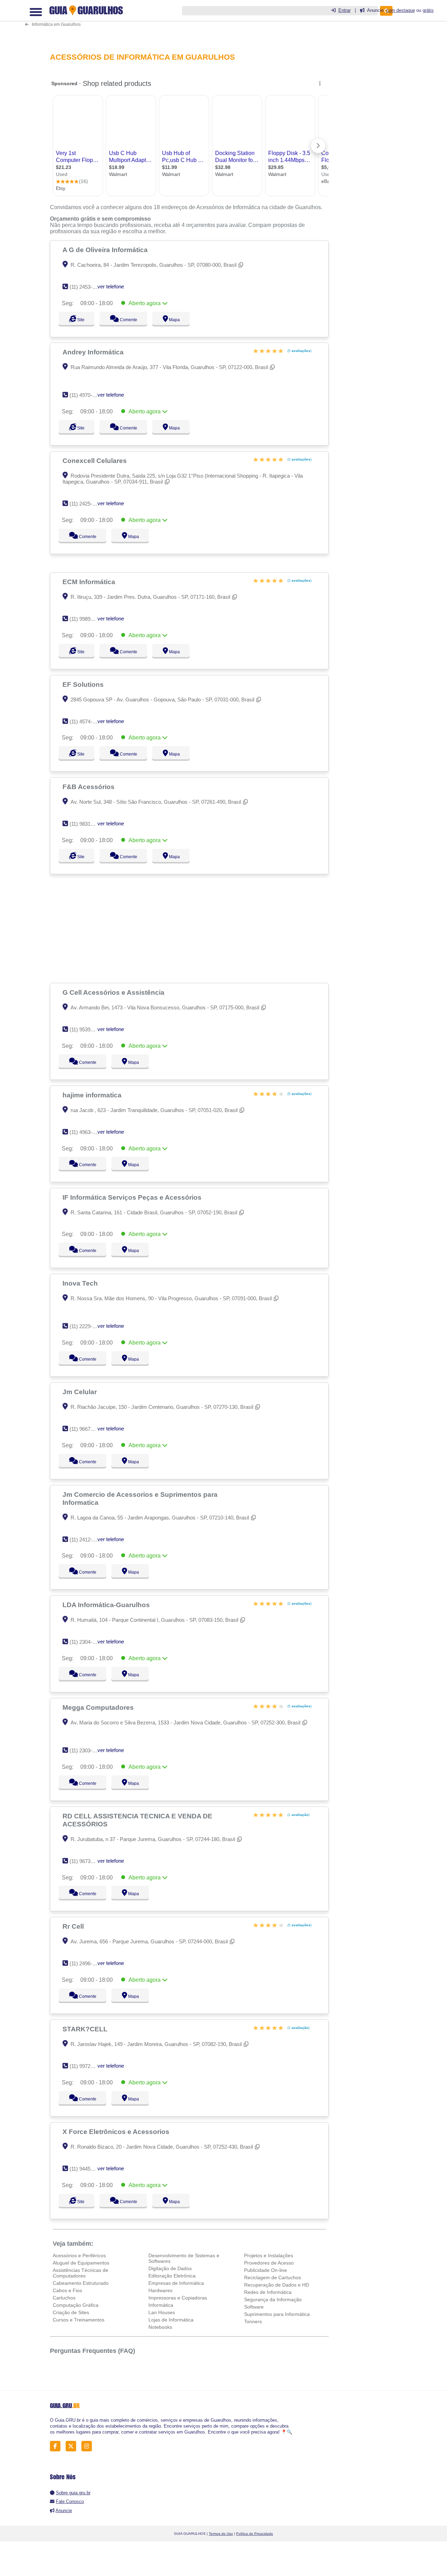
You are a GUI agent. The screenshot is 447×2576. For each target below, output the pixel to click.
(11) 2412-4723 (86, 1540)
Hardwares (160, 2290)
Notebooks (160, 2327)
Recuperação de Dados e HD (277, 2285)
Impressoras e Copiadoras (178, 2298)
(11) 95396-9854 (88, 1029)
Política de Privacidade (255, 2534)
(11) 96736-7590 (88, 1861)
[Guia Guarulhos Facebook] (57, 2446)
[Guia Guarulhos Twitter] (73, 2446)
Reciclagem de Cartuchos (273, 2277)
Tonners (253, 2321)
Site (80, 320)
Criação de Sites (71, 2312)
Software (254, 2307)
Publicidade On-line (266, 2270)
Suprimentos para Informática (277, 2314)
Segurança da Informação (273, 2299)
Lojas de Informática (171, 2320)
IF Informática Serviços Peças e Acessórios (133, 1197)
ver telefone (111, 286)
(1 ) (298, 1815)
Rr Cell (74, 1926)
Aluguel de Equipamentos (81, 2263)
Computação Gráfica (76, 2305)
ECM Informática (90, 582)
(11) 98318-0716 (88, 824)
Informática (161, 2305)
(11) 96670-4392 (88, 1429)
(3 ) (299, 459)
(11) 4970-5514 (86, 395)
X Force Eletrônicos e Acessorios (117, 2132)
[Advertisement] (191, 928)
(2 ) (299, 1603)
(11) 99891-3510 (88, 619)
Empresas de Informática (176, 2283)
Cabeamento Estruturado (81, 2283)
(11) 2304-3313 (86, 1642)
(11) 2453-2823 (86, 287)
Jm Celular (80, 1392)
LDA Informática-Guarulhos (107, 1605)
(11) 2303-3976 (86, 1750)
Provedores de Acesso (269, 2263)
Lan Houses (162, 2312)
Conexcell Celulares (96, 461)
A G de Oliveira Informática (106, 250)
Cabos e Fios (67, 2290)
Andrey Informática (94, 352)
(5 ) (299, 351)
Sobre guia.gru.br (73, 2493)
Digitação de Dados (170, 2268)
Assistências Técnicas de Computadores (80, 2273)
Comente (132, 320)
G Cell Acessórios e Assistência (114, 992)
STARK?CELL (86, 2029)
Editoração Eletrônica (172, 2276)
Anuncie (64, 2511)
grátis (428, 10)
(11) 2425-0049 (86, 504)
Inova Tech (81, 1283)
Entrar (345, 10)
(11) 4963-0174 (86, 1132)
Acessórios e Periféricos (79, 2255)
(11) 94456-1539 (88, 2169)
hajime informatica (93, 1095)
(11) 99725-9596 (88, 2066)
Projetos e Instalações (269, 2255)
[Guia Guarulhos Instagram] (89, 2446)
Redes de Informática (268, 2292)
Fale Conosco (70, 2501)
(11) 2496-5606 (86, 1963)
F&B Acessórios (89, 787)
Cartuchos (64, 2298)
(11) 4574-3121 (86, 722)
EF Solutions (84, 684)
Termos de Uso (221, 2534)
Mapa (181, 320)
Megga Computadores (99, 1707)
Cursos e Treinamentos (79, 2320)
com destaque (401, 10)
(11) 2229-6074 (86, 1326)
